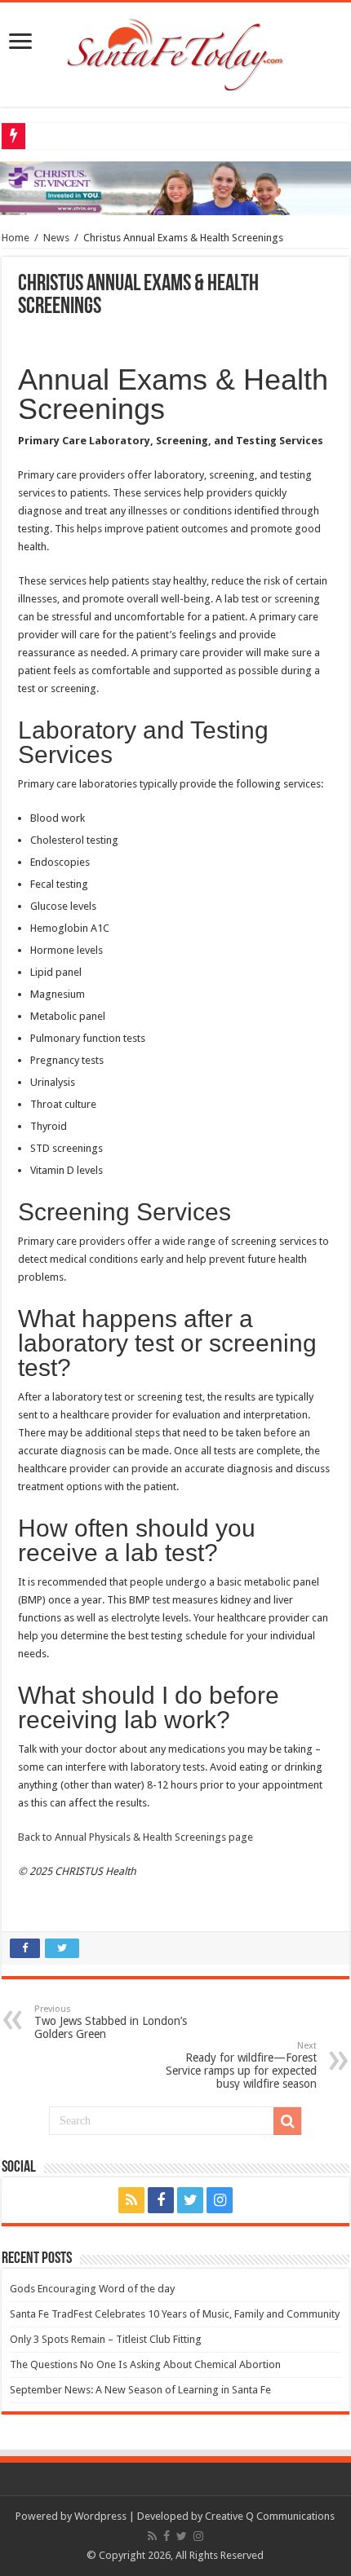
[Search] (287, 2121)
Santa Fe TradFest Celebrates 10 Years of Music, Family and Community (175, 2314)
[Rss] (131, 2200)
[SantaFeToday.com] (175, 51)
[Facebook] (161, 2200)
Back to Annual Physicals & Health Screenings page (136, 1837)
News (56, 238)
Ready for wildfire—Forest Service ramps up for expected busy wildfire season (241, 2065)
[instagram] (220, 2200)
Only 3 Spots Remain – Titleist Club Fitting (106, 2339)
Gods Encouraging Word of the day (92, 2289)
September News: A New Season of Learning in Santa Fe (140, 2390)
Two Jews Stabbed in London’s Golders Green (111, 2022)
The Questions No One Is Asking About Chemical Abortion (145, 2364)
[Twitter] (190, 2200)
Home (16, 238)
